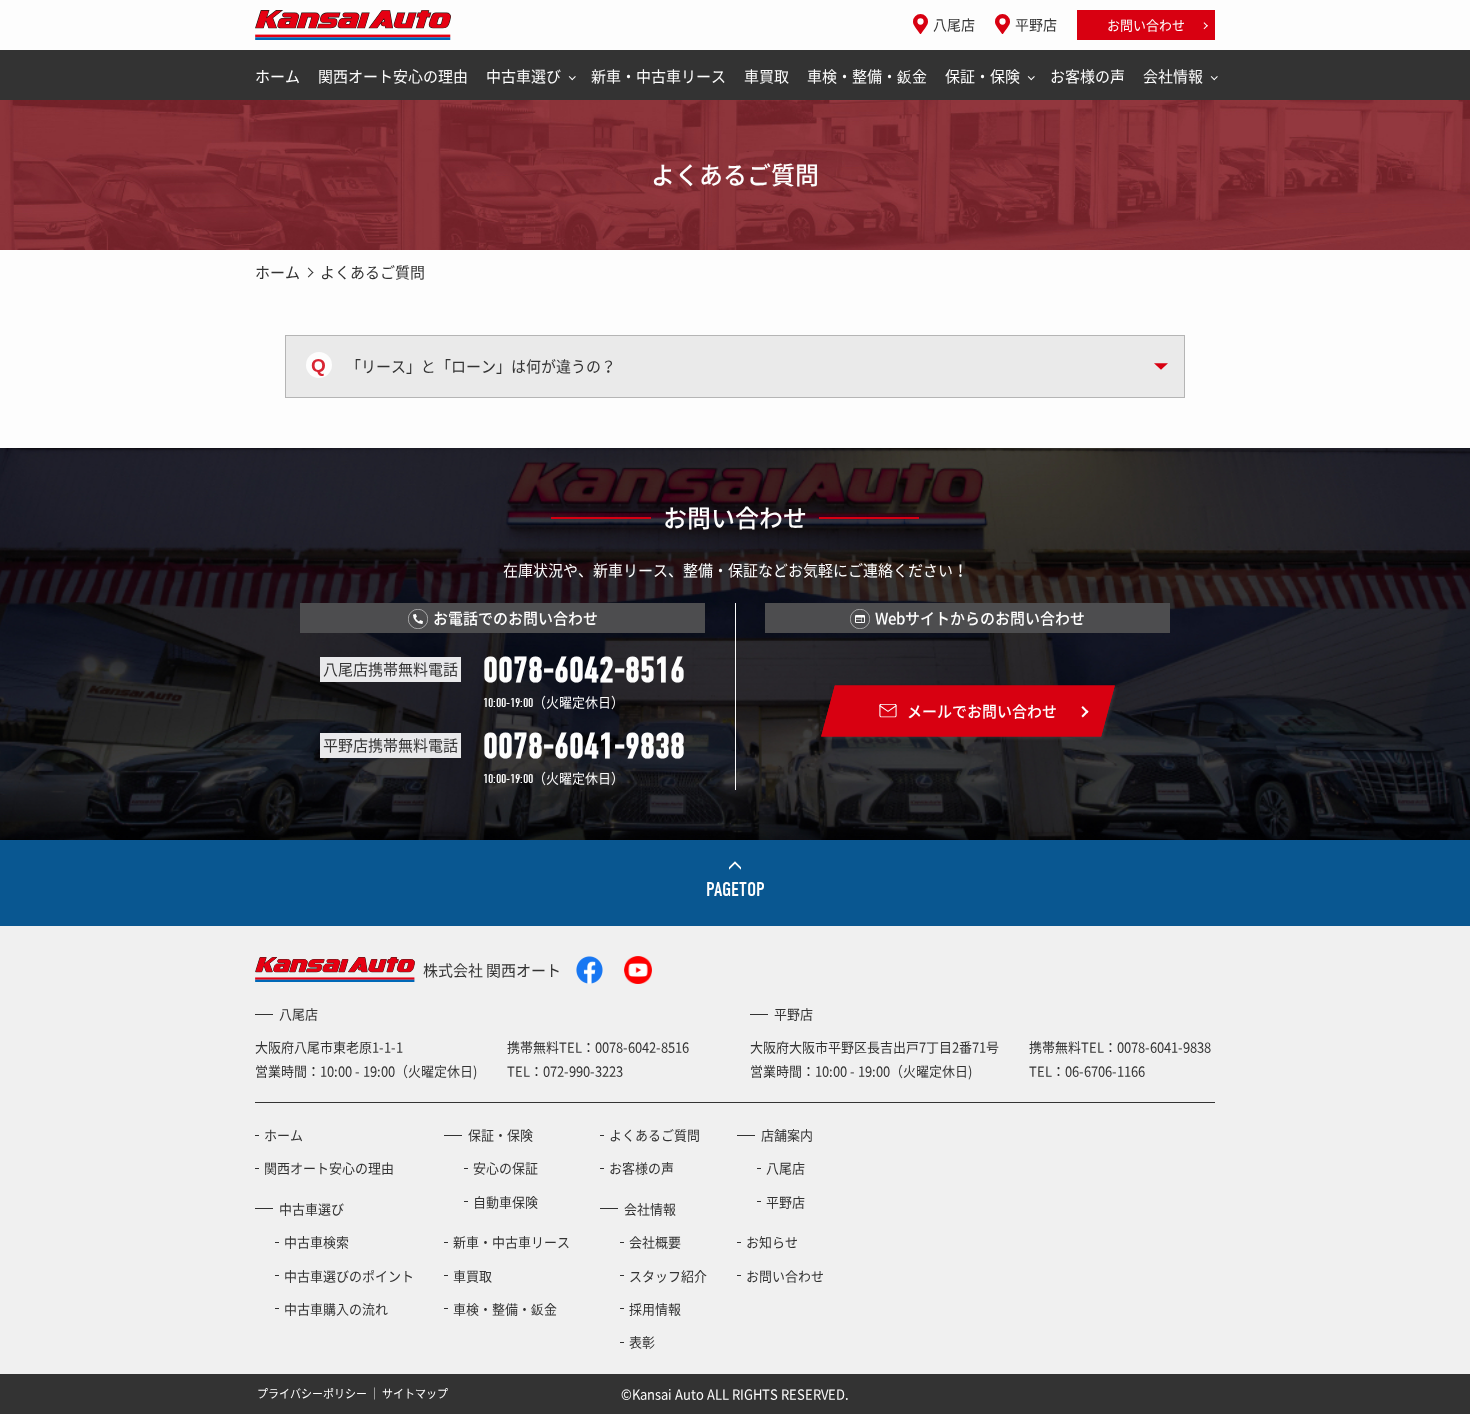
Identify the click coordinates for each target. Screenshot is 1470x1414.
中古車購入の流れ (336, 1308)
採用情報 (655, 1308)
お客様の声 (1087, 76)
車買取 (766, 76)
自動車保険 (505, 1201)
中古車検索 (316, 1241)
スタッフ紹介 (668, 1275)
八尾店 (954, 24)
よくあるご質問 (654, 1134)
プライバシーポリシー (312, 1393)
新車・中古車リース (658, 76)
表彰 (642, 1341)
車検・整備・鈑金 (867, 76)
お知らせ (772, 1241)
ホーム (277, 76)
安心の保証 (505, 1167)
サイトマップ (415, 1393)
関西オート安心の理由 (393, 76)
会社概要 (655, 1241)
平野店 (1036, 24)
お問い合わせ (1146, 24)
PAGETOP (735, 889)
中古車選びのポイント (349, 1275)
